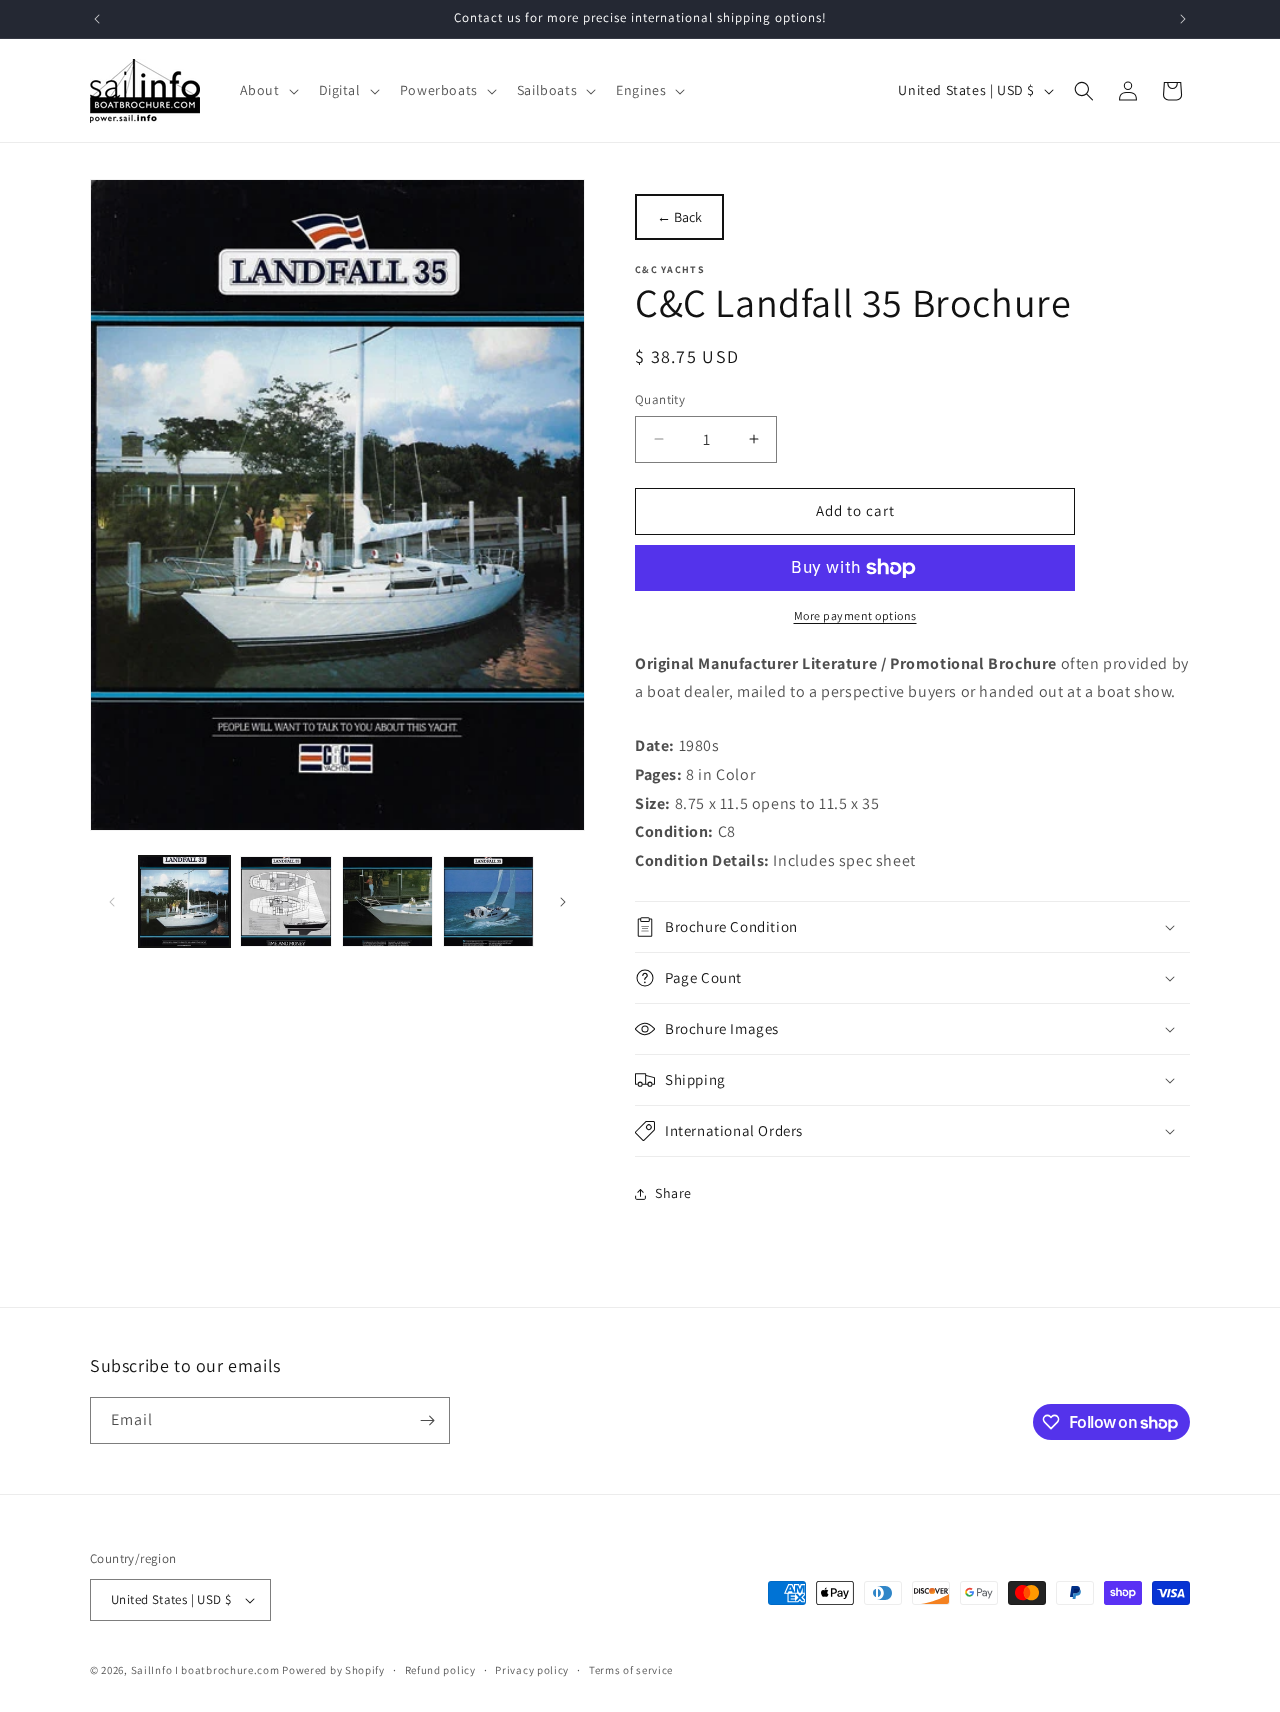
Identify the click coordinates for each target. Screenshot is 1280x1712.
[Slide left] (112, 902)
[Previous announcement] (97, 19)
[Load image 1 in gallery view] (184, 901)
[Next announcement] (1183, 19)
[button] (267, 90)
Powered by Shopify (333, 1670)
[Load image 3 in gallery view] (387, 901)
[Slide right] (563, 902)
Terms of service (631, 1670)
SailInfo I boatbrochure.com (205, 1670)
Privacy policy (532, 1670)
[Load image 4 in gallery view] (488, 901)
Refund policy (440, 1670)
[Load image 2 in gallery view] (285, 901)
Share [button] (673, 1193)
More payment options (855, 615)
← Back (679, 217)
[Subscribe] (427, 1420)
